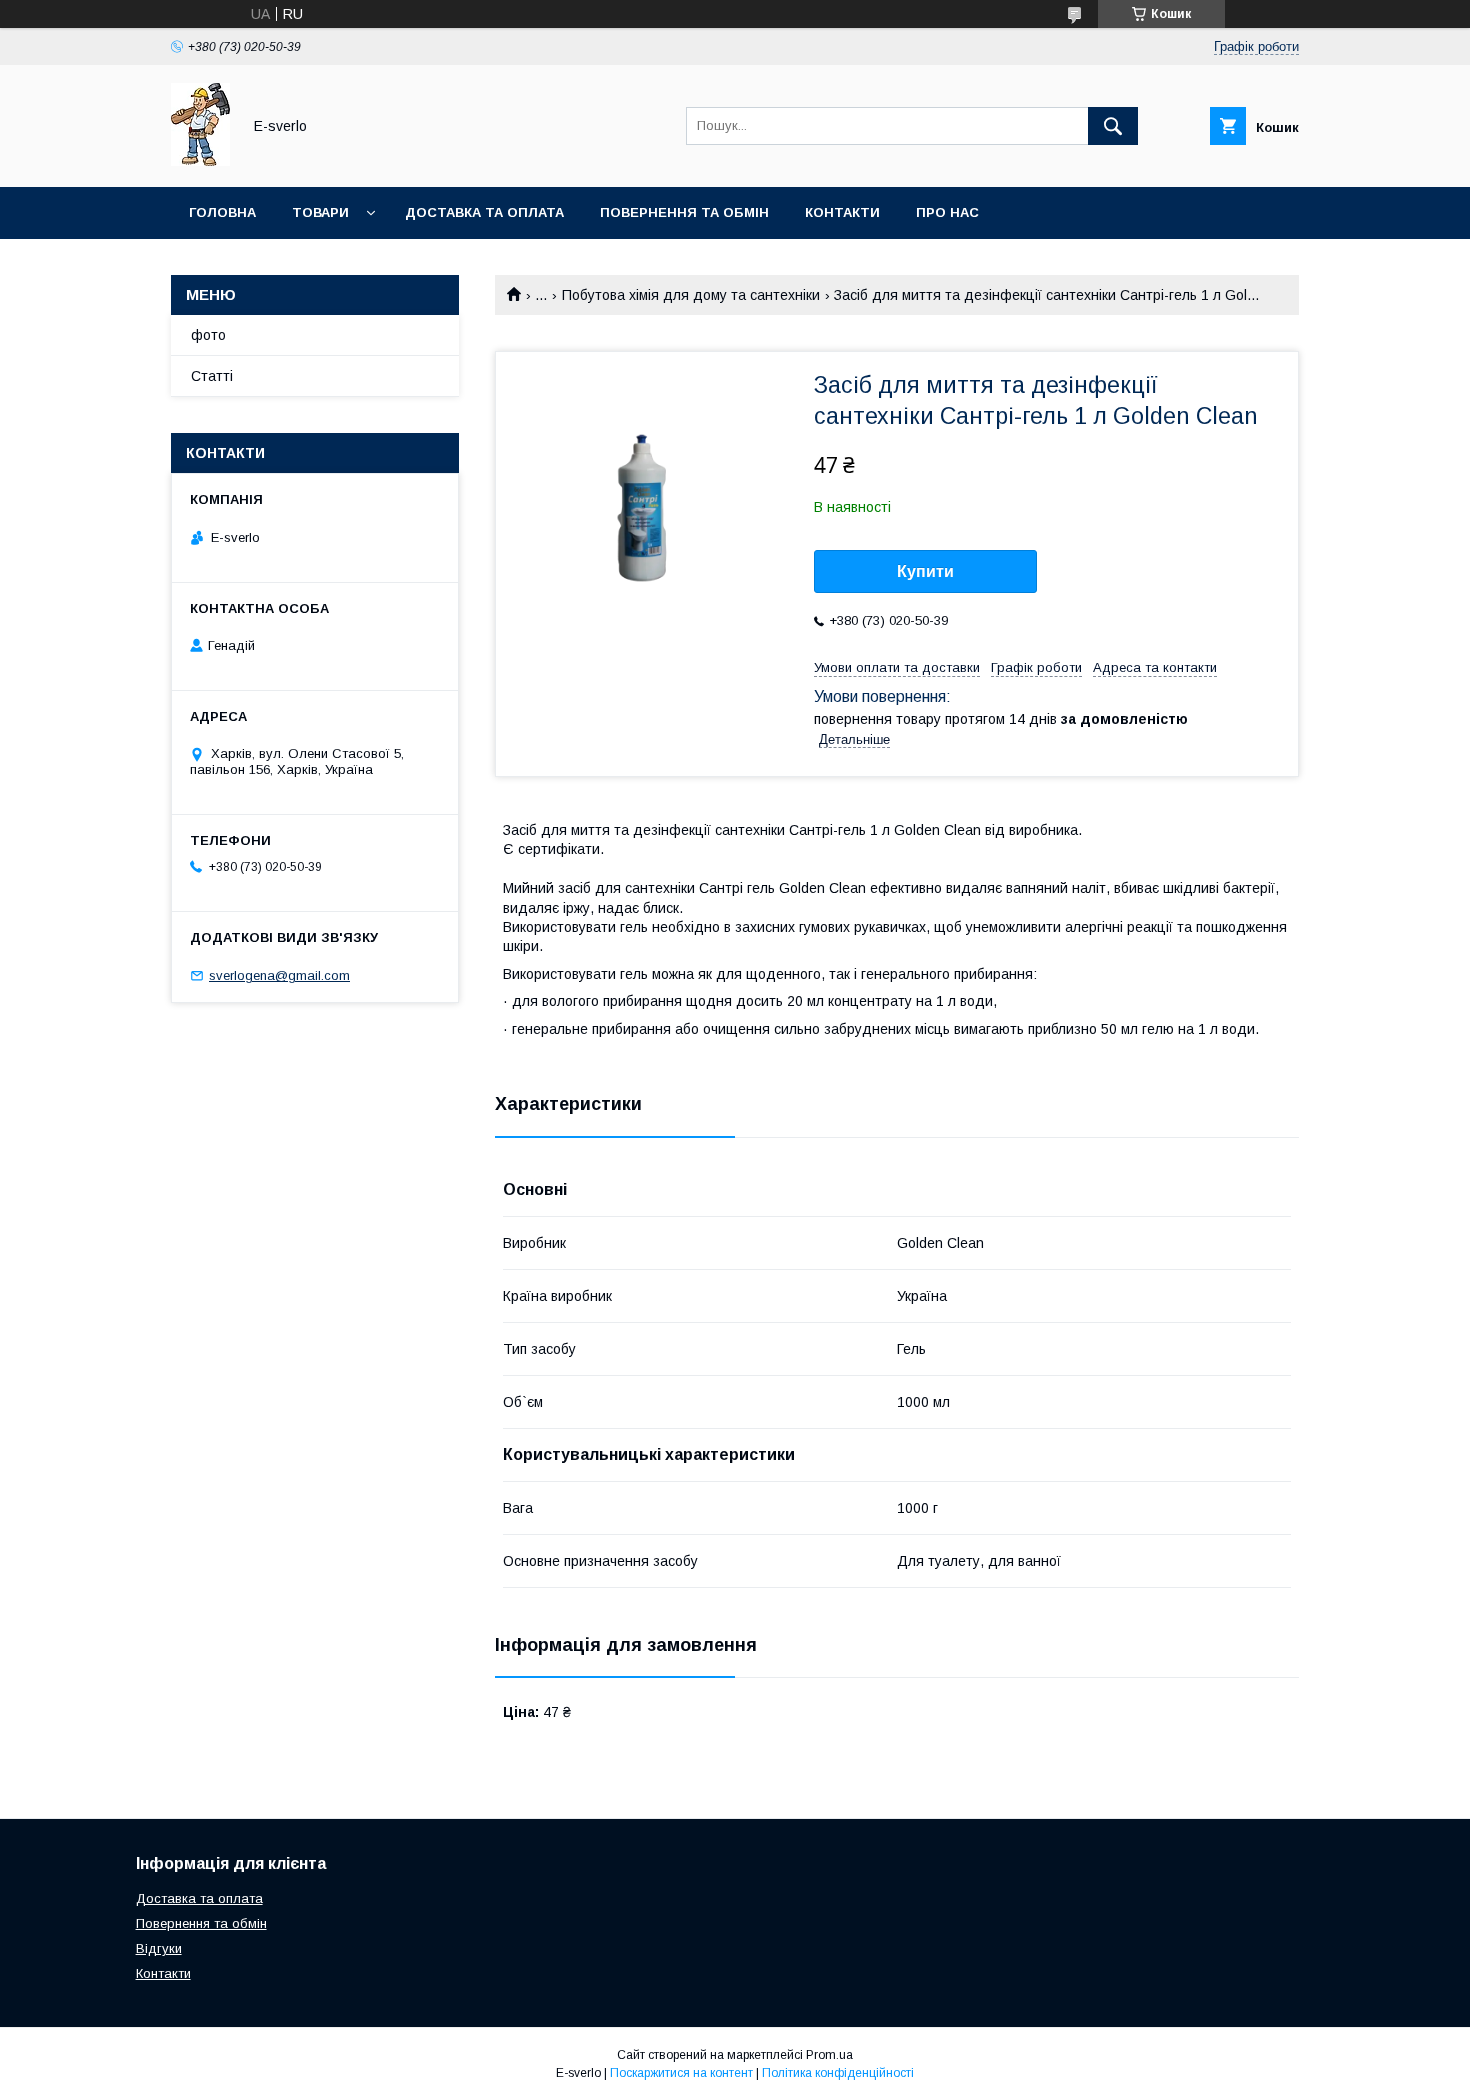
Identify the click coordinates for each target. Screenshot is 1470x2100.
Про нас (947, 212)
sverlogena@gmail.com (279, 975)
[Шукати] (1113, 126)
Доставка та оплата (484, 212)
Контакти (842, 212)
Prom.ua (829, 2055)
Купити (925, 571)
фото (208, 335)
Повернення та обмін (684, 212)
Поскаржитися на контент (681, 2073)
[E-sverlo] (200, 161)
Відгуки (159, 1948)
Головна (222, 212)
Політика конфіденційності (838, 2073)
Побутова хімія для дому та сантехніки (691, 295)
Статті (212, 376)
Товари (320, 212)
